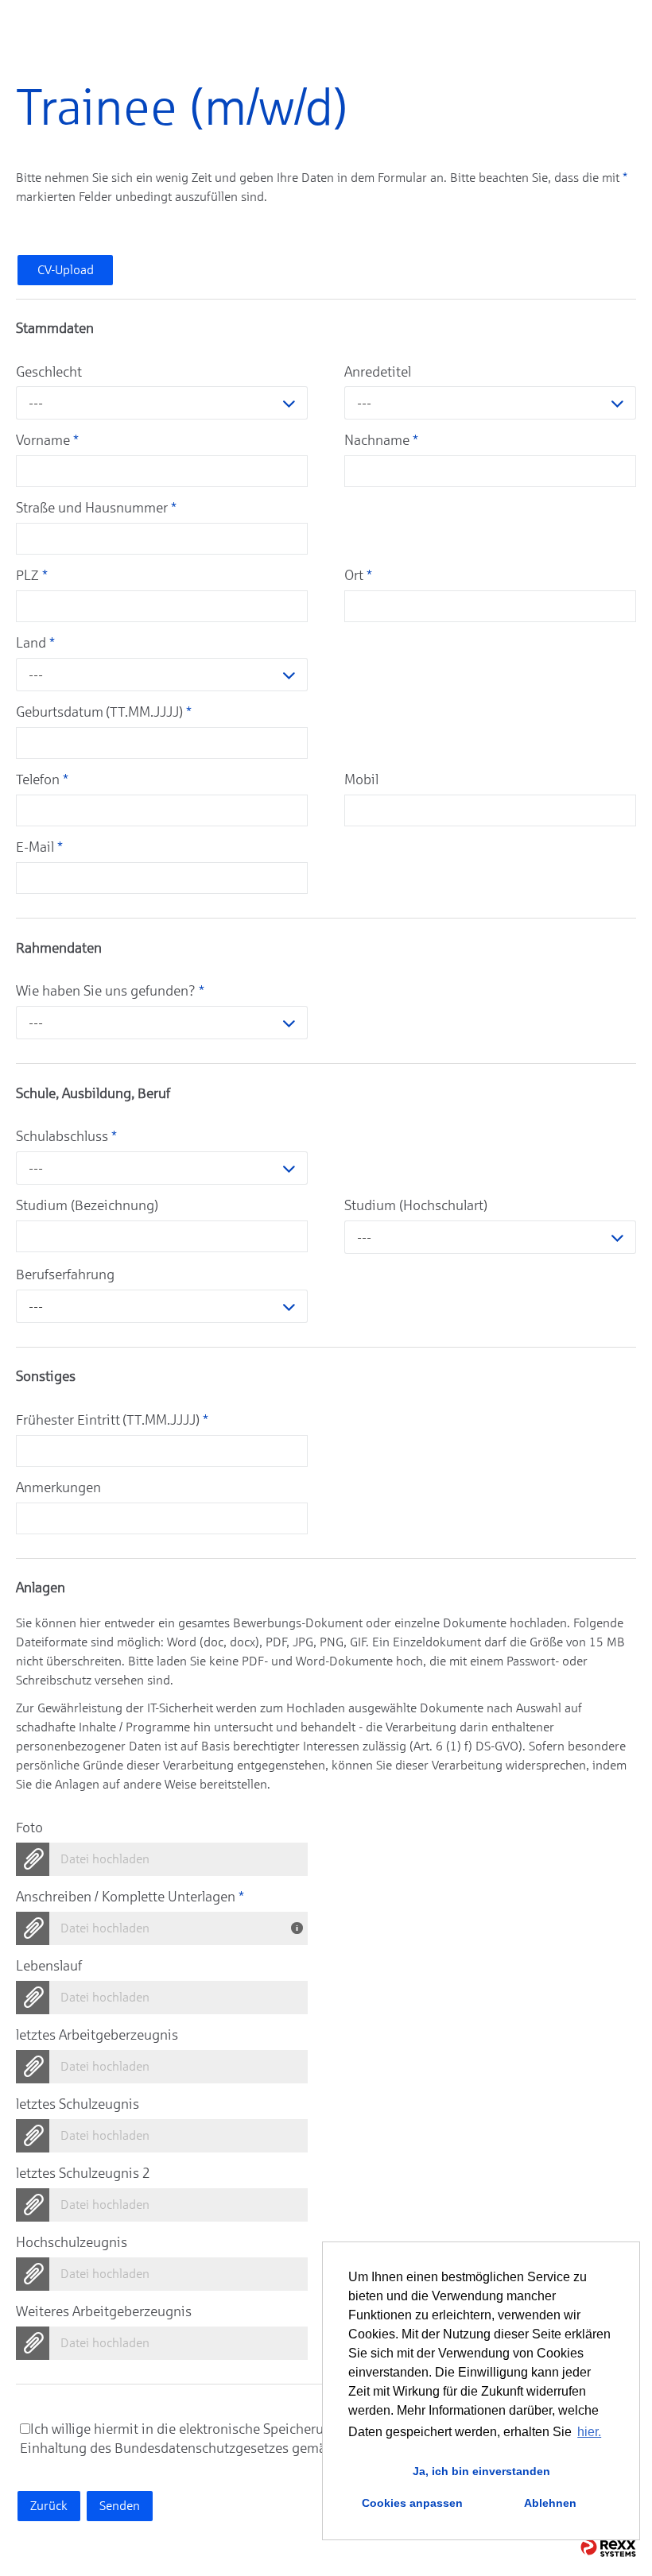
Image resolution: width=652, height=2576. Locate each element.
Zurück (49, 2506)
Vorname (47, 440)
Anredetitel (378, 372)
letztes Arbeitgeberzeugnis (97, 2035)
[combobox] (162, 403)
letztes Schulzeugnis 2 (83, 2173)
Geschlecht (49, 372)
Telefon (42, 779)
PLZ (32, 575)
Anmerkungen (58, 1487)
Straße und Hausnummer (96, 508)
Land (35, 643)
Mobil (361, 779)
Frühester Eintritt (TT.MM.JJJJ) (112, 1420)
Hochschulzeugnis (72, 2242)
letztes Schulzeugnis (78, 2104)
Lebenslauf (49, 1966)
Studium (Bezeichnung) (87, 1205)
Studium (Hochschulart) (416, 1205)
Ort (358, 575)
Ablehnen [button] (550, 2503)
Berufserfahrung (65, 1274)
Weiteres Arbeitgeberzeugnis (104, 2311)
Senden (120, 2506)
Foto (29, 1828)
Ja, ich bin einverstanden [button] (481, 2471)
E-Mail (39, 847)
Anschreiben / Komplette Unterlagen (130, 1897)
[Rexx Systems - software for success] (608, 2548)
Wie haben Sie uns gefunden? (110, 991)
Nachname (381, 440)
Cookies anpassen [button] (412, 2503)
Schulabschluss (66, 1136)
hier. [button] (589, 2432)
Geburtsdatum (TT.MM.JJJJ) (104, 712)
